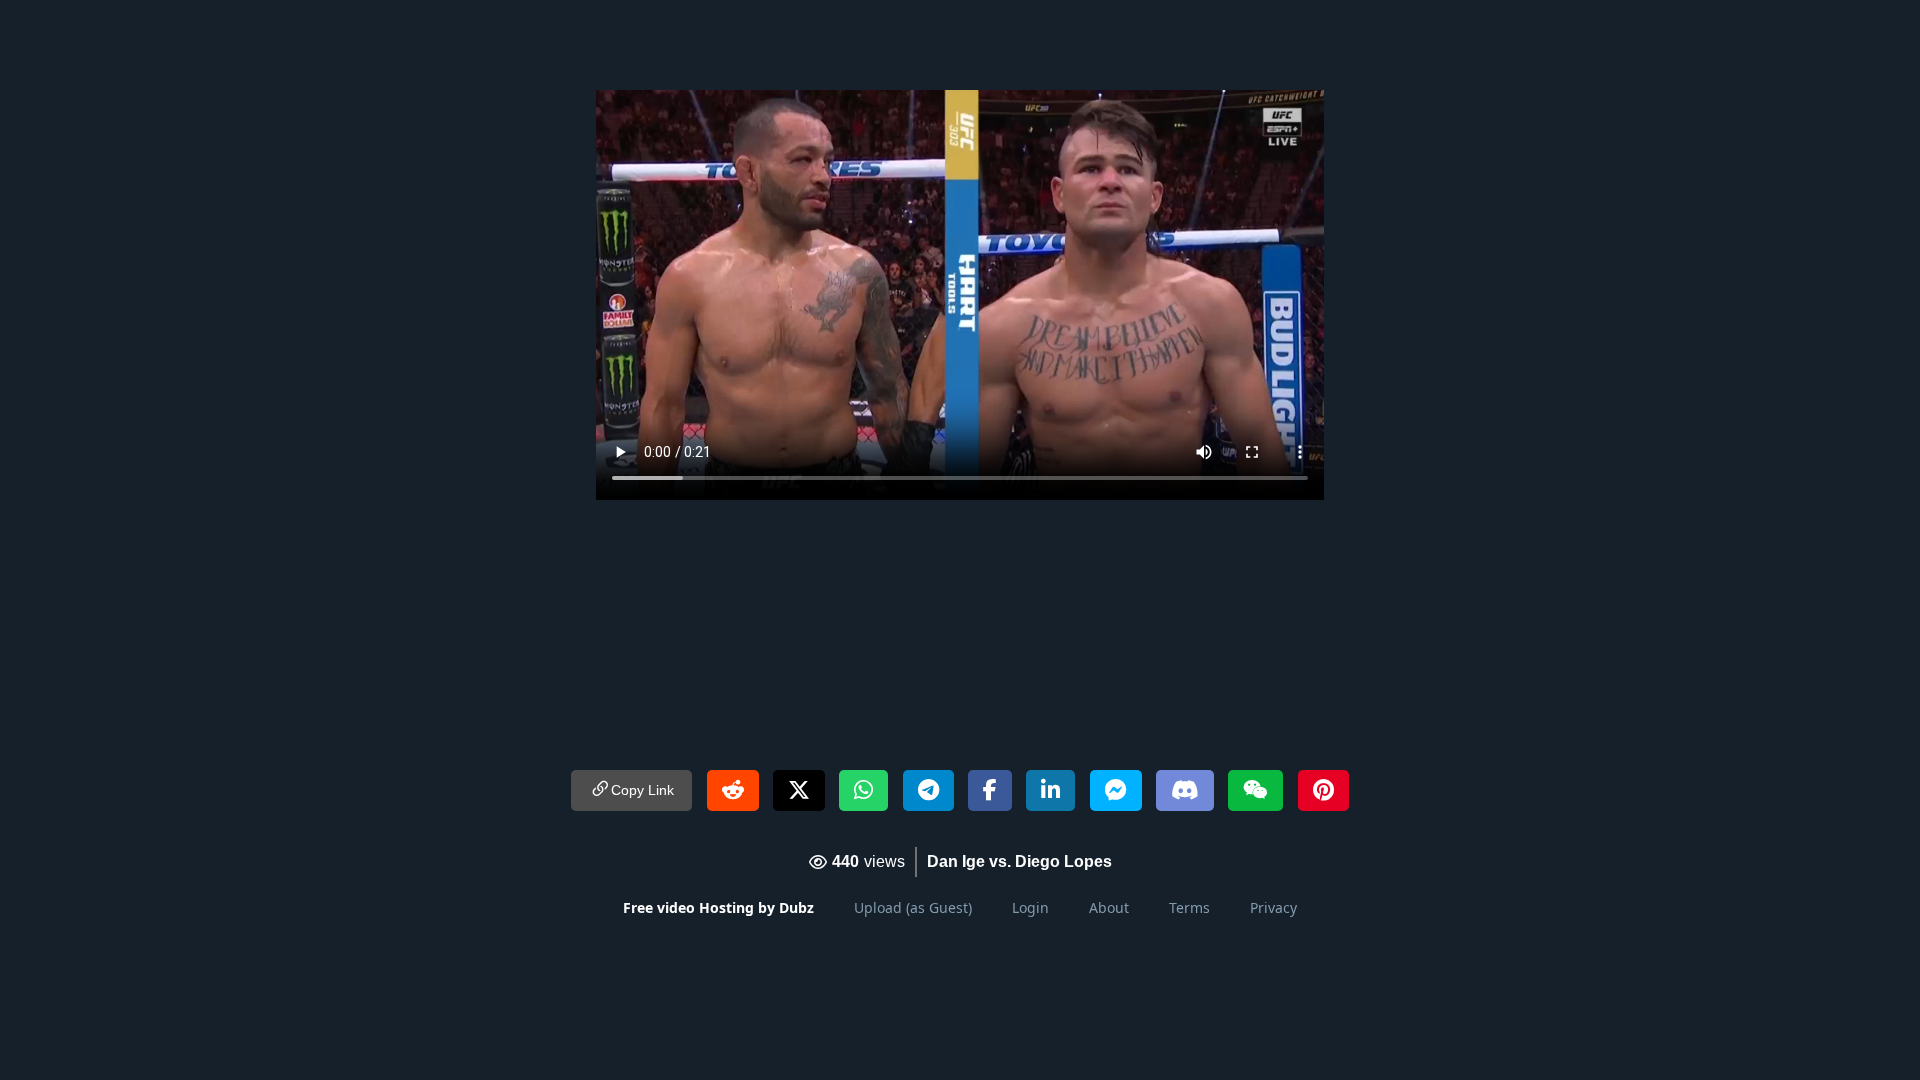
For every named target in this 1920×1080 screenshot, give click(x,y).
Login (1030, 907)
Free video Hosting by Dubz (718, 907)
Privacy (1273, 907)
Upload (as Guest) (913, 907)
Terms (1189, 907)
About (1109, 907)
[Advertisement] (960, 45)
